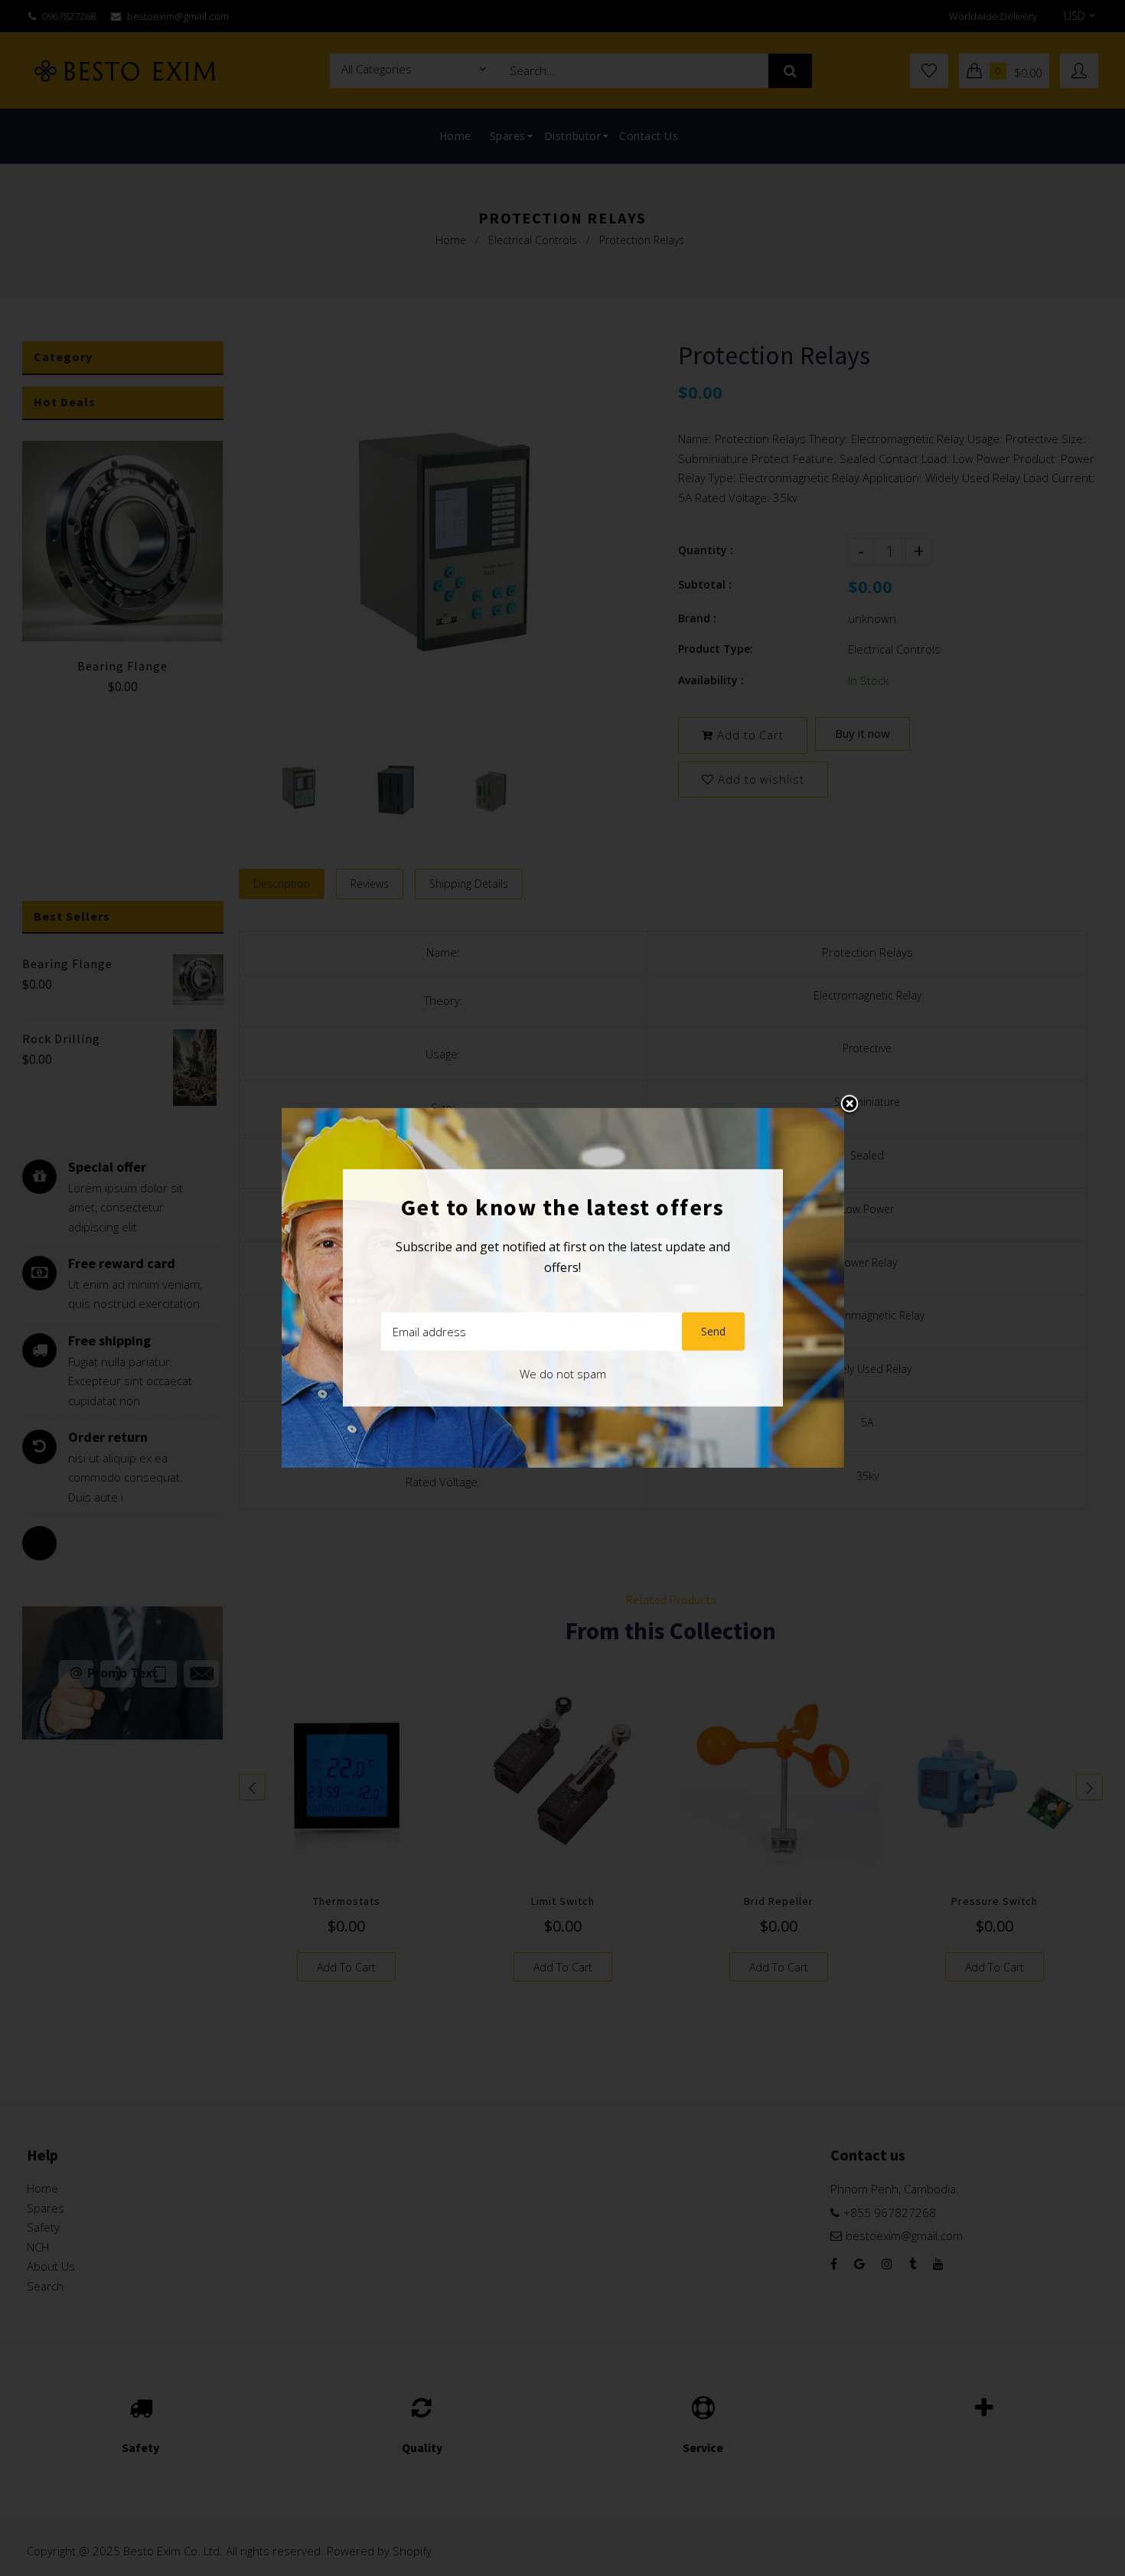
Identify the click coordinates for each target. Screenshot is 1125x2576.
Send (713, 1331)
